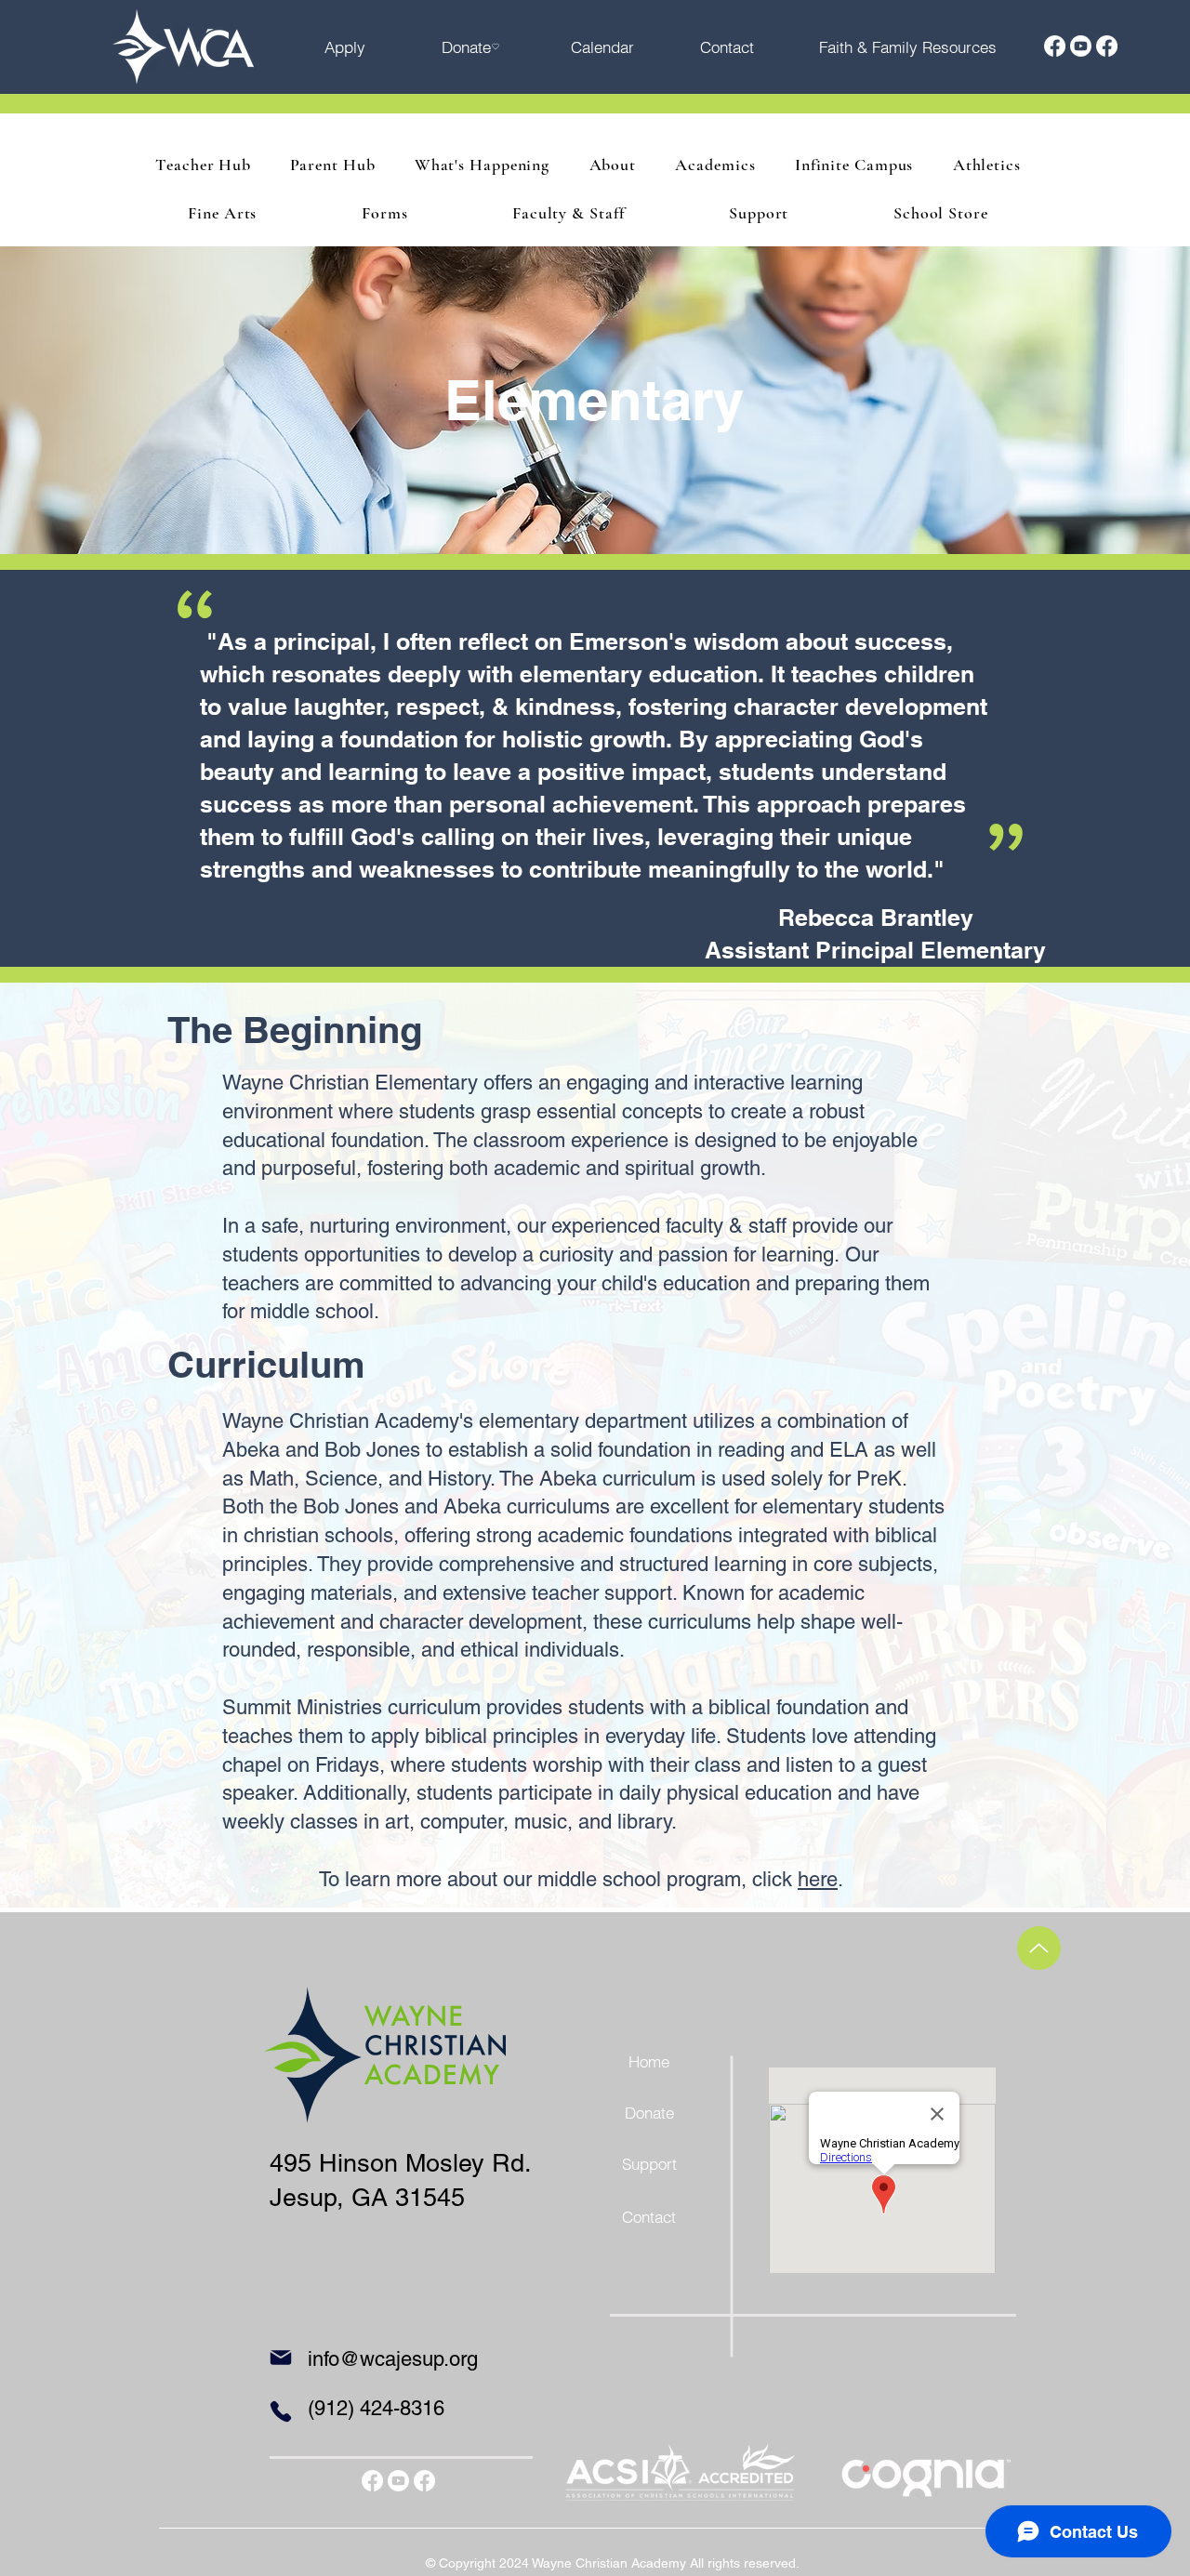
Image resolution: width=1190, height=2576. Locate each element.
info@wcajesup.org (393, 2359)
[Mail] (281, 2358)
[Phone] (281, 2411)
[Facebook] (1055, 46)
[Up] (1039, 1948)
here (818, 1879)
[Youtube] (1081, 46)
